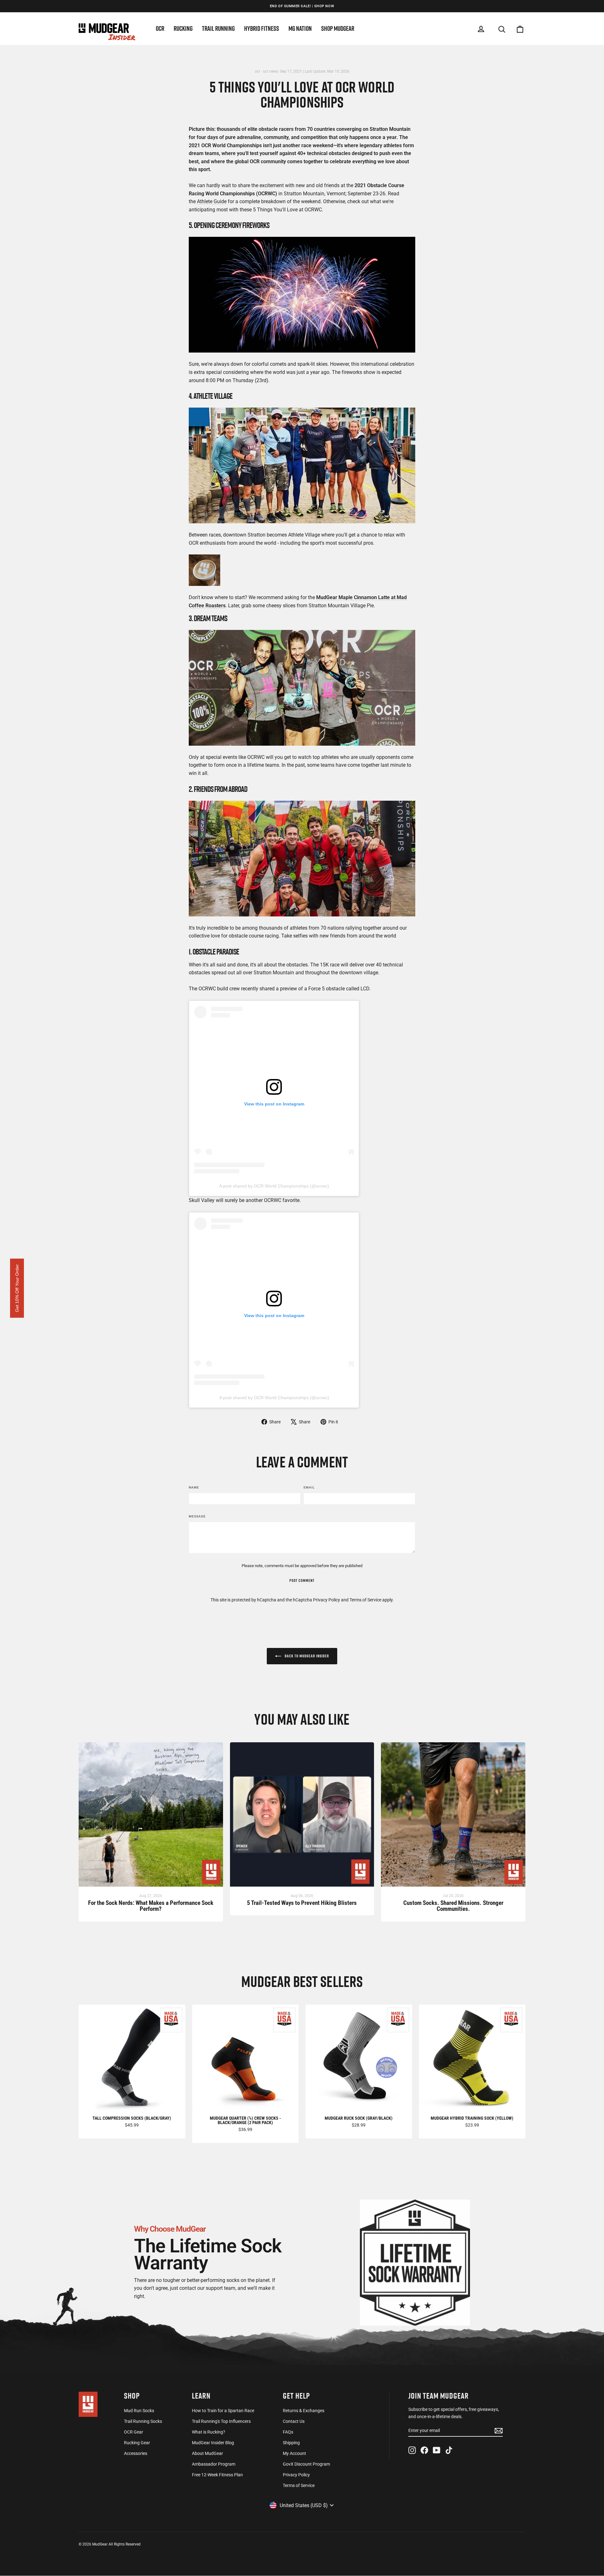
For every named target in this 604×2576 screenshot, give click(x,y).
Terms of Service (365, 1600)
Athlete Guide (212, 201)
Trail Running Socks (143, 2421)
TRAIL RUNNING (218, 28)
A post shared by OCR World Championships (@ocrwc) (274, 1186)
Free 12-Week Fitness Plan (217, 2475)
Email (309, 1487)
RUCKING (183, 28)
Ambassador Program (214, 2464)
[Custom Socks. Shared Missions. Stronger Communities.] (453, 1818)
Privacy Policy (327, 1600)
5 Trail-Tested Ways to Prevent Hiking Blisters (302, 1903)
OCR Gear (134, 2432)
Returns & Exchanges (304, 2411)
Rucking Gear (137, 2443)
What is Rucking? (209, 2432)
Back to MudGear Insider (306, 1656)
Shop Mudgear (338, 28)
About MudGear (207, 2453)
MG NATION (300, 28)
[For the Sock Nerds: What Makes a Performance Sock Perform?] (151, 1818)
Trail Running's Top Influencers (221, 2421)
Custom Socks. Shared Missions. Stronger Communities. (453, 1906)
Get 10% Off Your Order (17, 1288)
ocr (257, 71)
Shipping (291, 2443)
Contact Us (294, 2421)
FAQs (288, 2432)
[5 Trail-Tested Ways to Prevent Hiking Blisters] (302, 1818)
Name (194, 1487)
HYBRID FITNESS (262, 28)
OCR (160, 28)
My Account (294, 2453)
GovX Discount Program (306, 2464)
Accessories (136, 2453)
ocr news (271, 71)
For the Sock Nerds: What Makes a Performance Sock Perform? (151, 1906)
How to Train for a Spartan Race (223, 2411)
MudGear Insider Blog (213, 2443)
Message (197, 1516)
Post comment (302, 1580)
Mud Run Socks (139, 2411)
